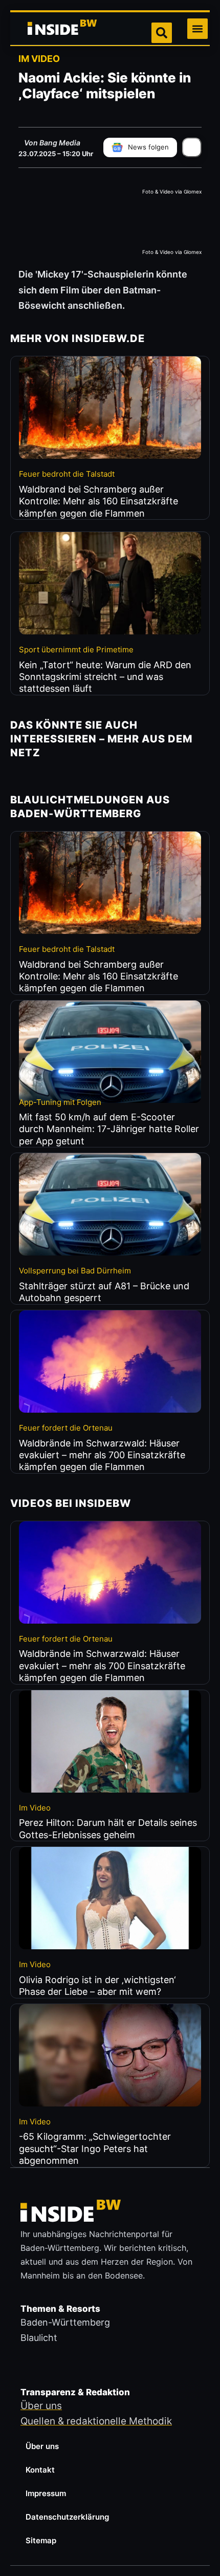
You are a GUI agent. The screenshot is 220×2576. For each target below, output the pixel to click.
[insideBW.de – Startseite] (63, 29)
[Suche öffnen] (162, 33)
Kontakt (40, 2470)
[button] (197, 29)
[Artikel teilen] (192, 147)
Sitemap (41, 2540)
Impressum (46, 2493)
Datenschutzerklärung (67, 2517)
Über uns (42, 2446)
